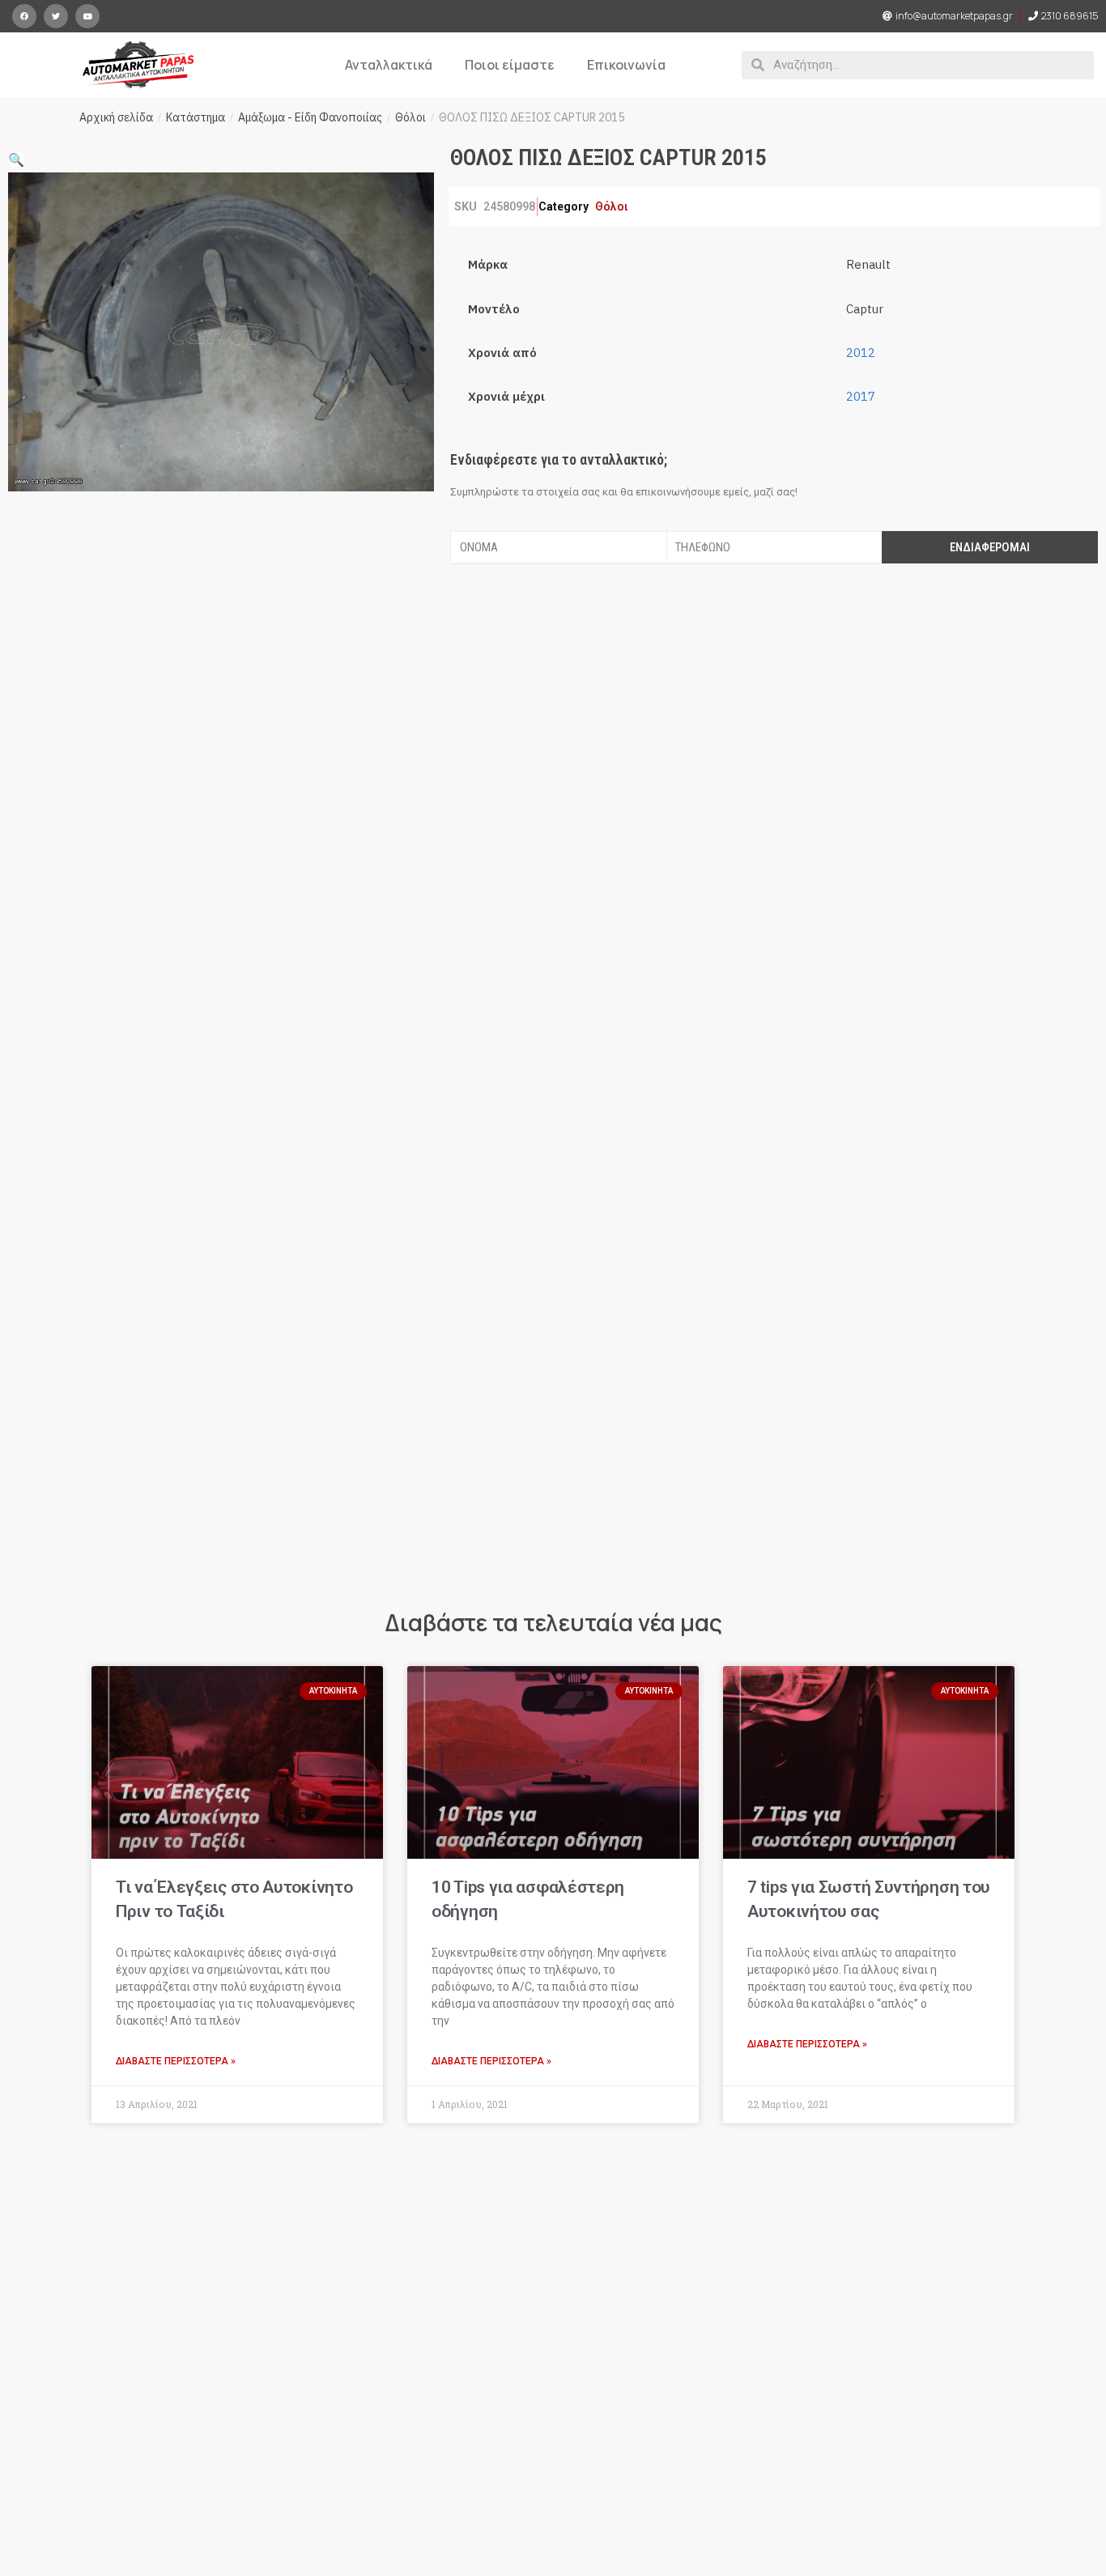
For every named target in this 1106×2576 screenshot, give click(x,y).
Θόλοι (410, 117)
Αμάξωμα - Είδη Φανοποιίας (310, 117)
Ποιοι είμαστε (510, 65)
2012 (861, 353)
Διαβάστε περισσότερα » (176, 2061)
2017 (861, 396)
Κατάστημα (196, 117)
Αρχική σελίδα (116, 117)
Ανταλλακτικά (389, 65)
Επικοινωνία (626, 65)
